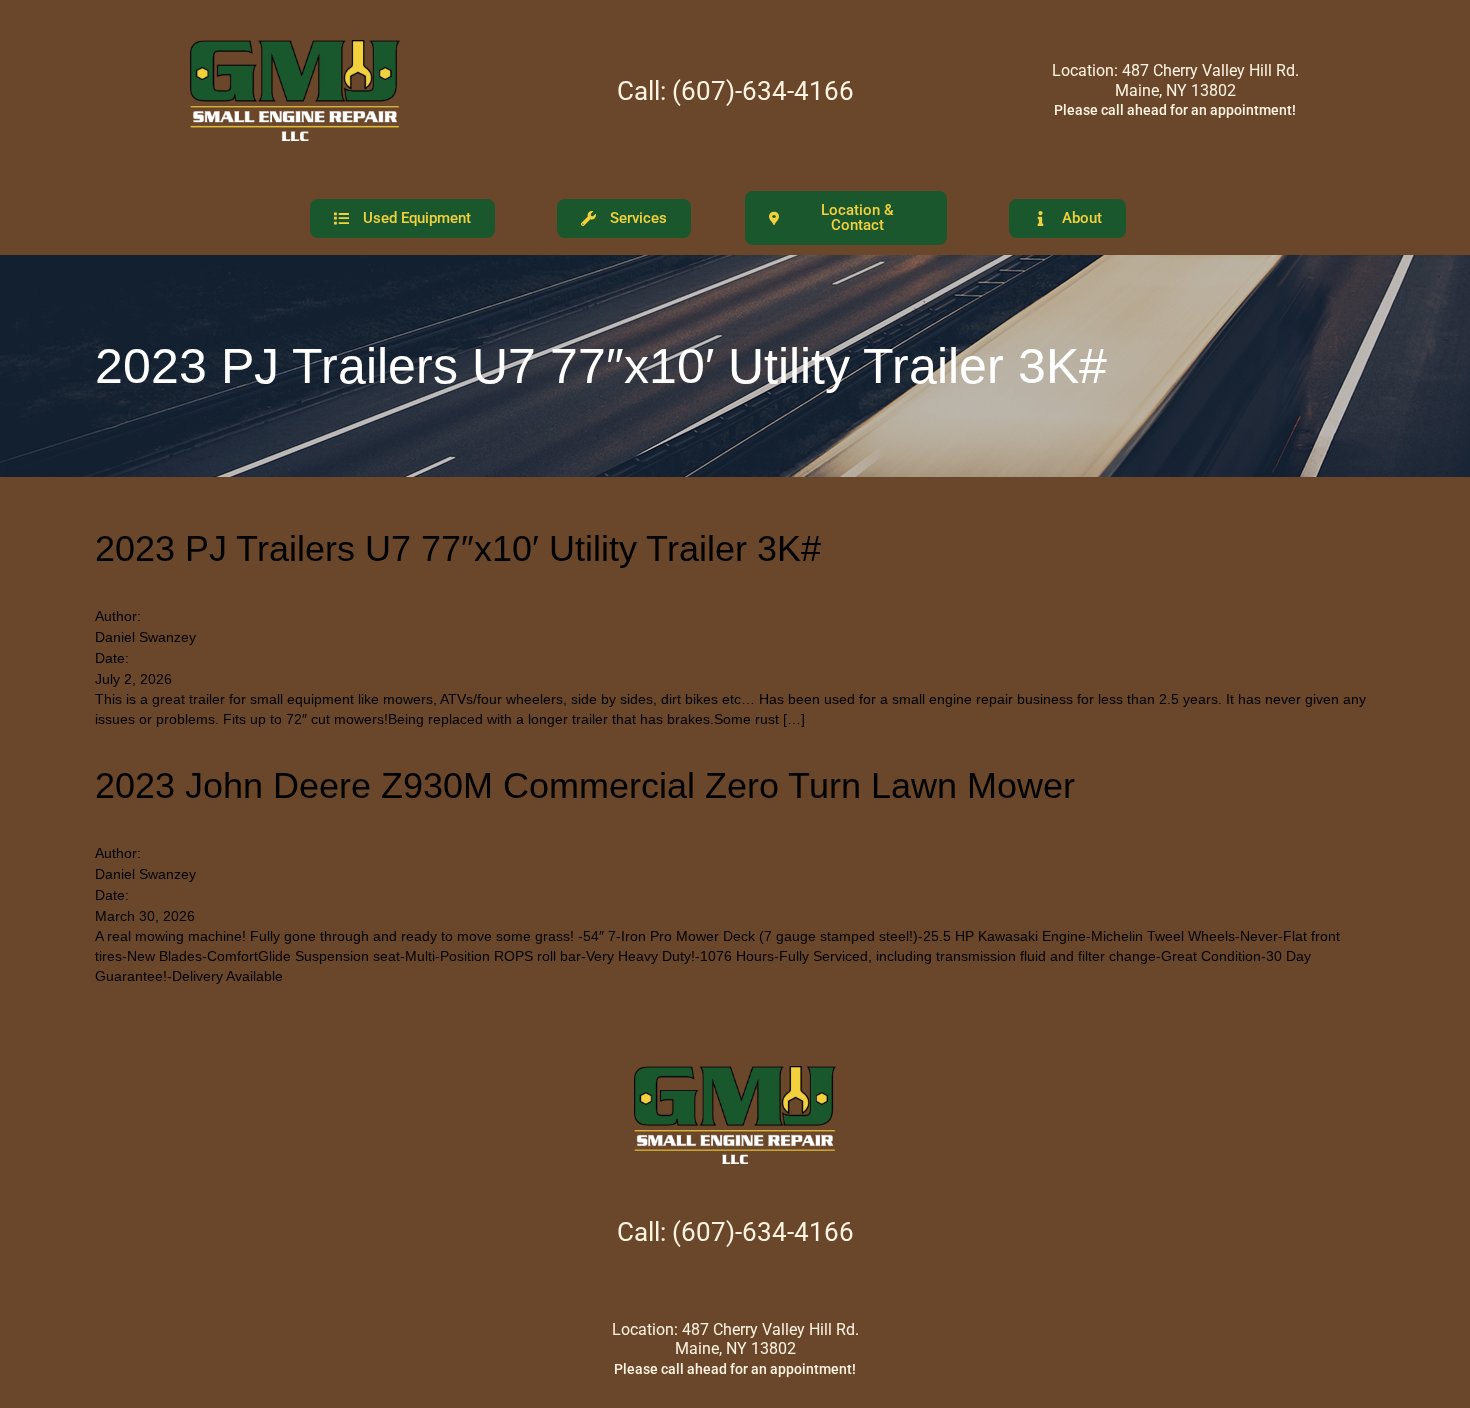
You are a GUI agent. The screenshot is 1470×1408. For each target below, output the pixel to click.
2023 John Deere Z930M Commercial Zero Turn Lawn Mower (585, 785)
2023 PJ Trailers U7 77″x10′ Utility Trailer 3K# (458, 548)
